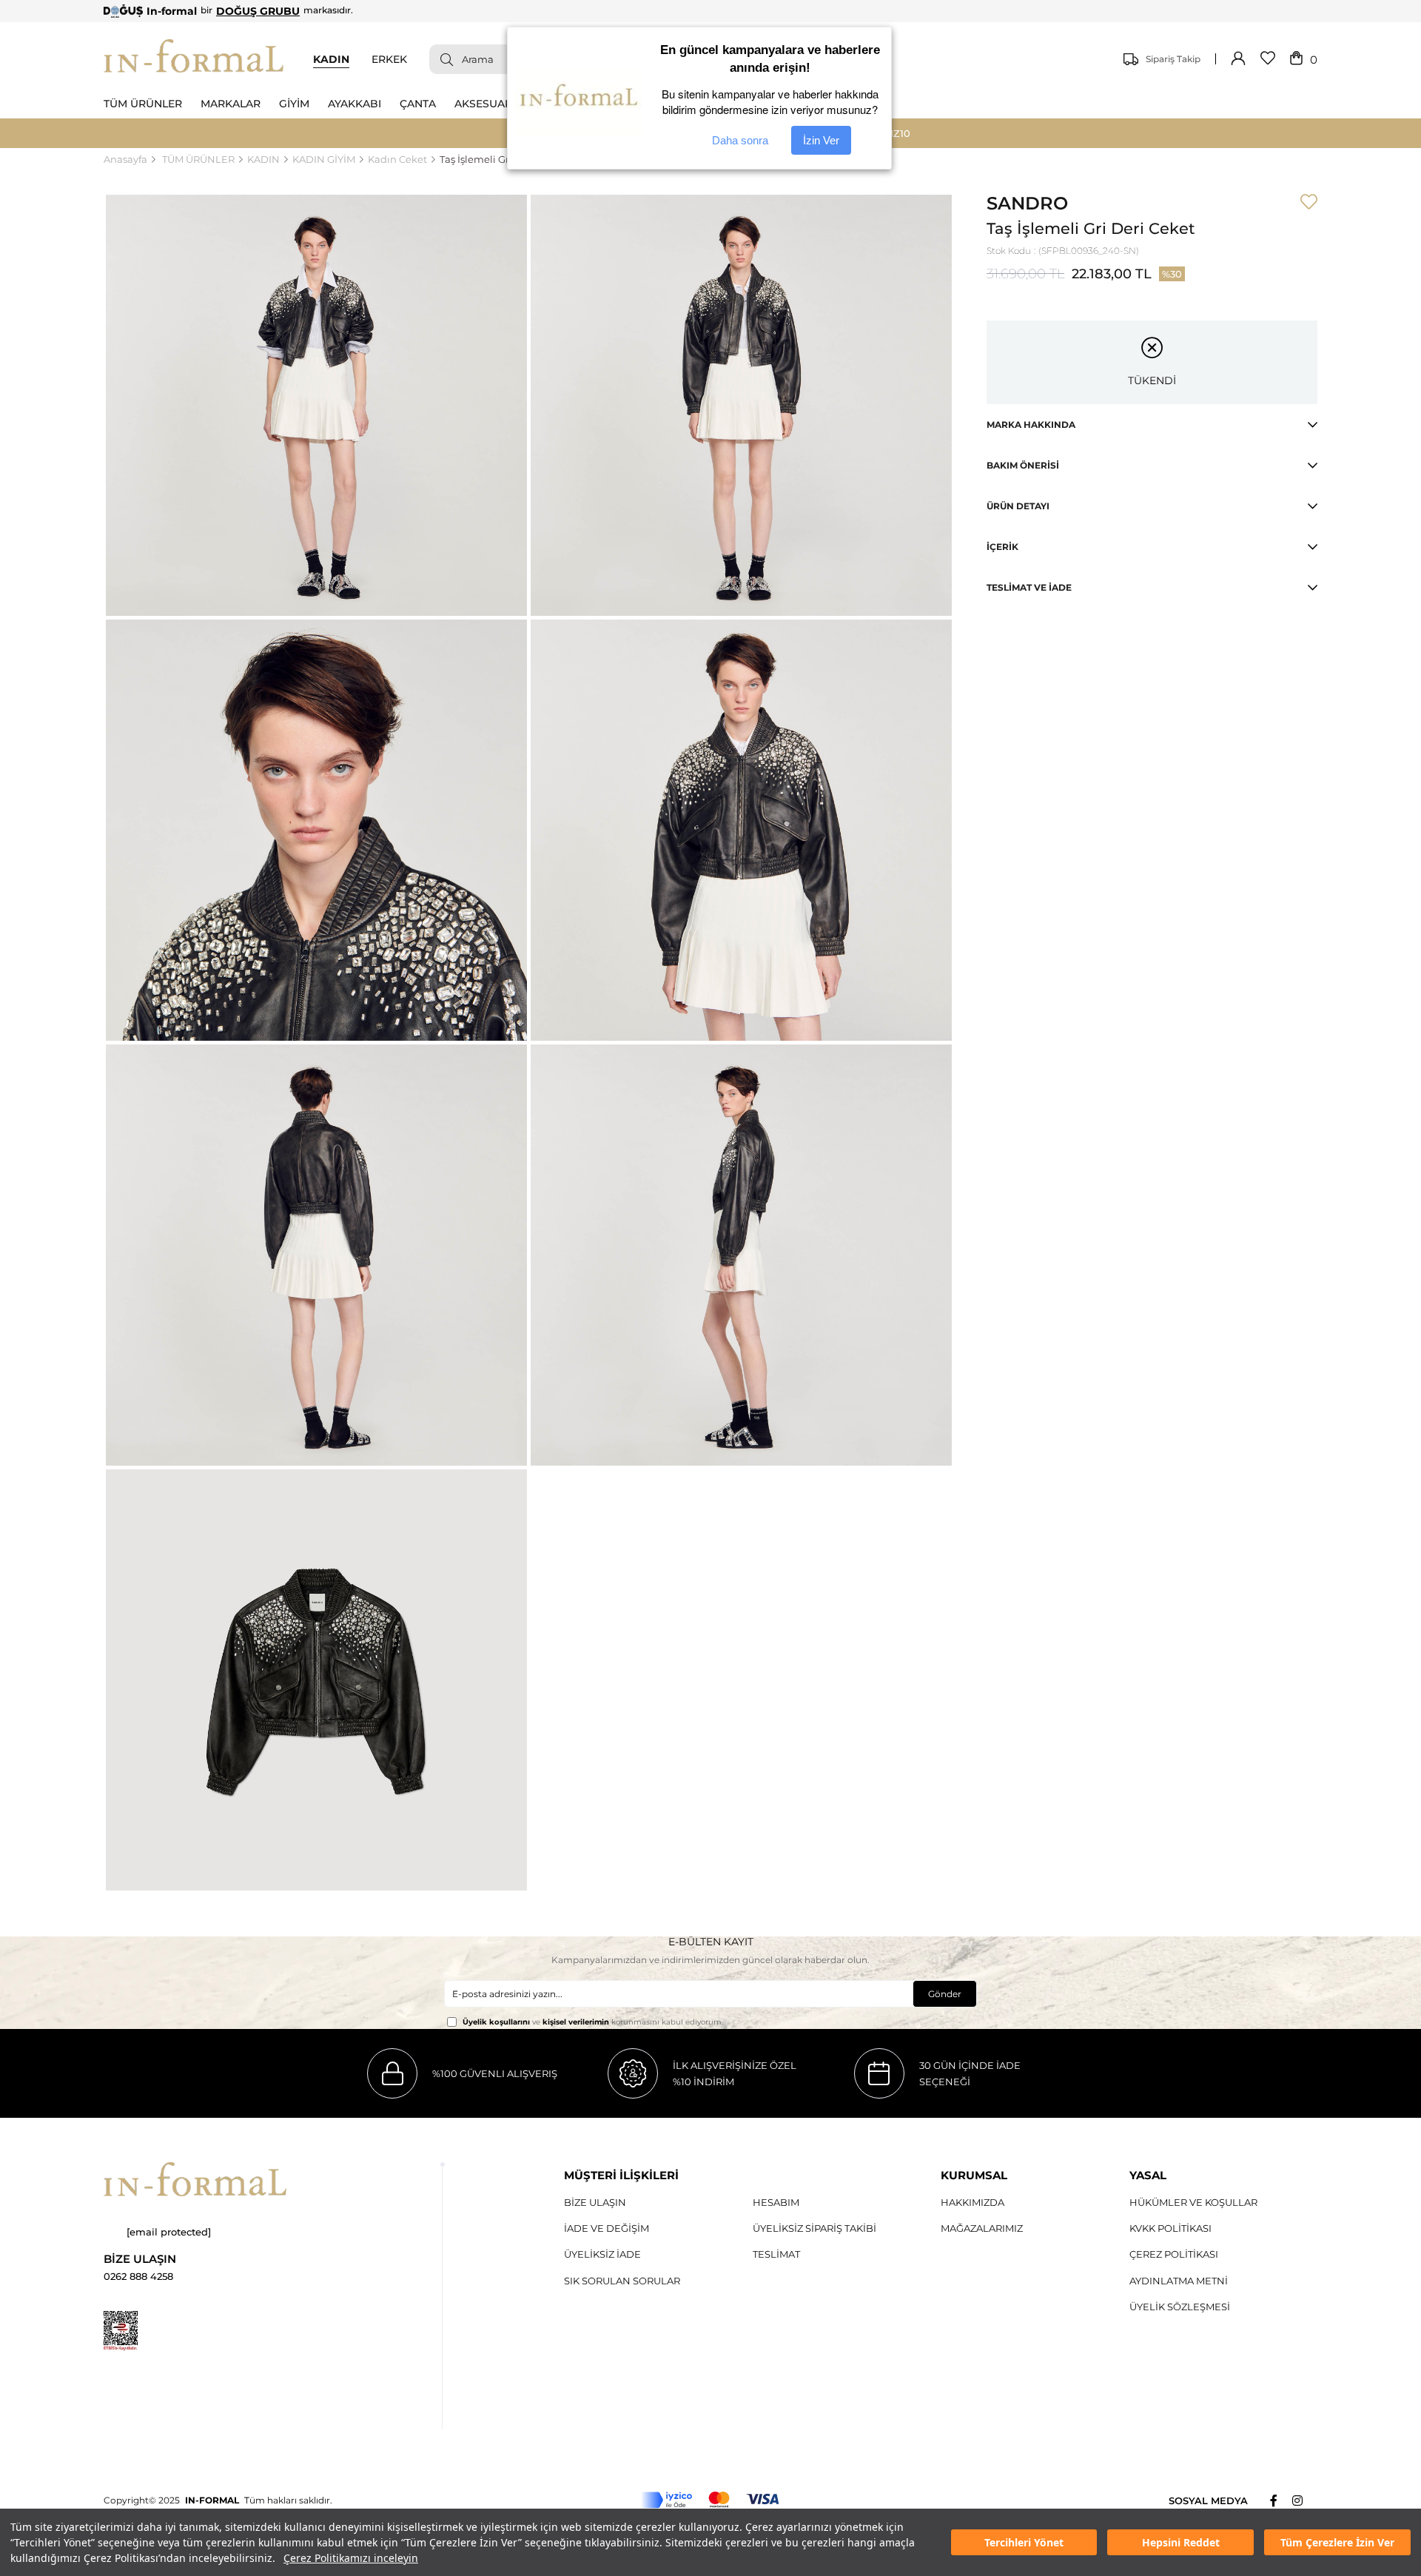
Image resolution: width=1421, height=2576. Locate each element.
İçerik (1002, 547)
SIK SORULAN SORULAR (622, 2281)
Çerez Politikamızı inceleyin (351, 2558)
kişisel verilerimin (576, 2022)
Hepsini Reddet (1181, 2542)
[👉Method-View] (710, 2500)
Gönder (945, 1994)
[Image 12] (121, 2331)
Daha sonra (740, 140)
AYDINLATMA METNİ (1179, 2281)
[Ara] (441, 59)
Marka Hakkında (1031, 425)
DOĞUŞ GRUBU (258, 11)
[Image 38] (195, 2179)
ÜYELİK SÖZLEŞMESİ (1180, 2307)
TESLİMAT (776, 2254)
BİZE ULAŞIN (595, 2202)
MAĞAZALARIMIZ (982, 2228)
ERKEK (389, 59)
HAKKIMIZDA (972, 2202)
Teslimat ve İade (1029, 587)
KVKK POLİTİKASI (1170, 2228)
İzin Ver (821, 140)
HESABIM (776, 2202)
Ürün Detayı (1018, 506)
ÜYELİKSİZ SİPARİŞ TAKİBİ (814, 2228)
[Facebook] (1281, 2500)
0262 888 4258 (138, 2277)
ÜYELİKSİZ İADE (602, 2254)
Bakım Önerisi (1023, 465)
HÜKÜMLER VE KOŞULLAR (1193, 2202)
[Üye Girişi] (1238, 59)
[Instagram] (1305, 2500)
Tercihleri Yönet (1024, 2542)
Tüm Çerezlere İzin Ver (1337, 2542)
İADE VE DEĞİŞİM (607, 2228)
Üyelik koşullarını (496, 2022)
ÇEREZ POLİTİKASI (1174, 2254)
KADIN (331, 59)
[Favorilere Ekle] (1309, 203)
